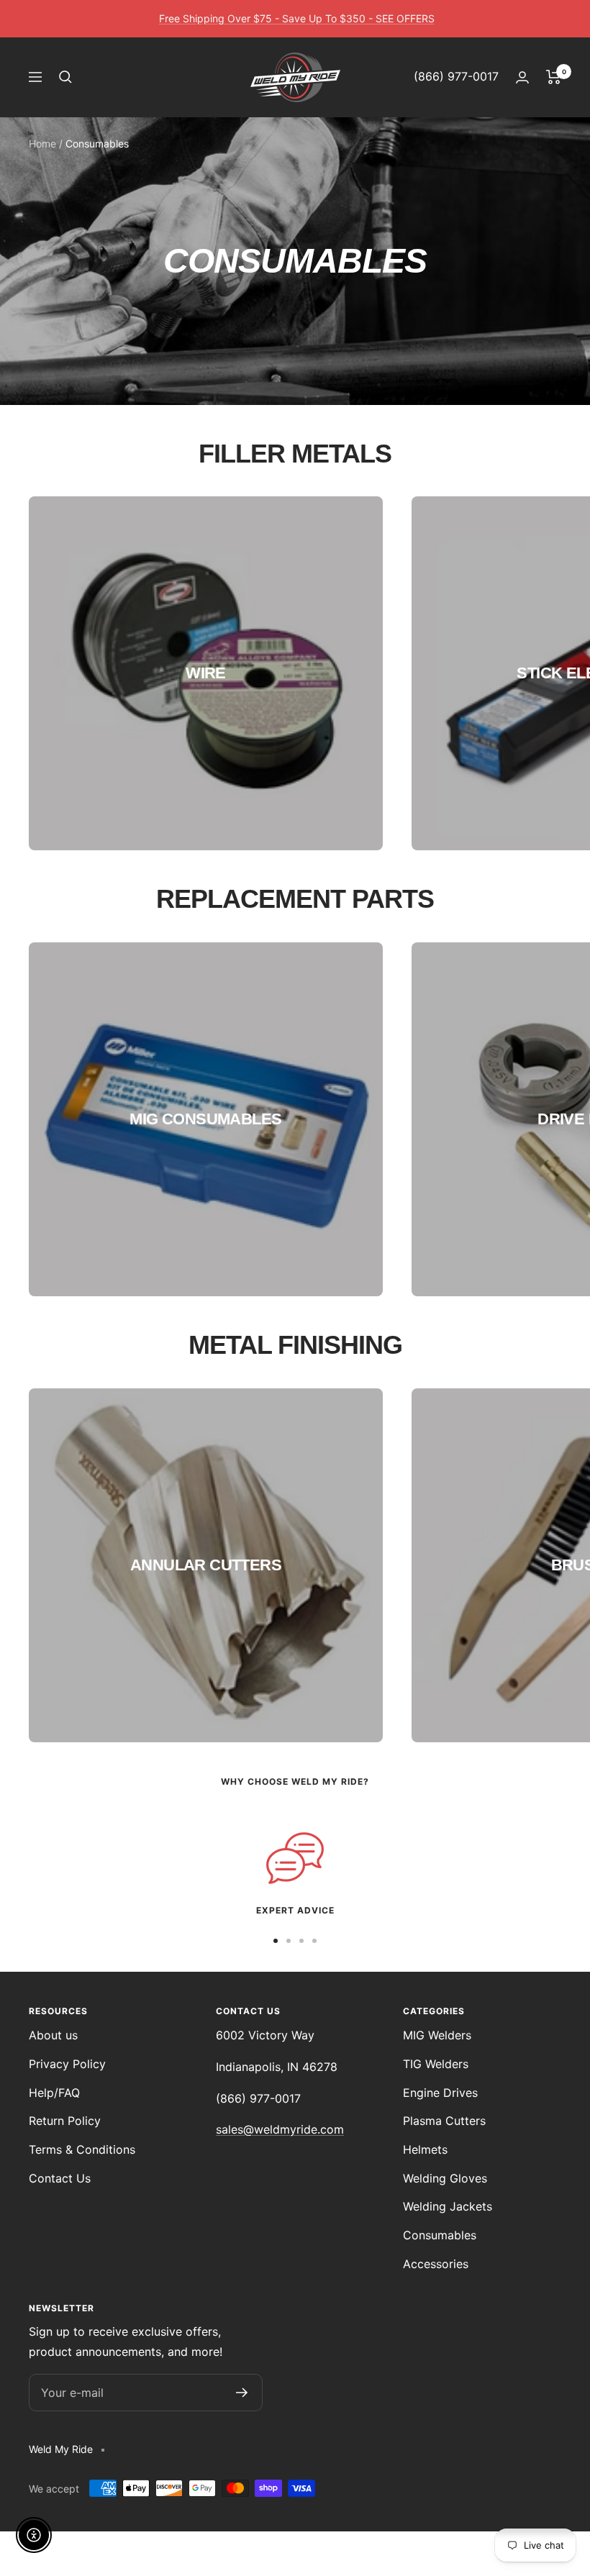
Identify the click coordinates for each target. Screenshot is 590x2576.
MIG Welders (437, 2035)
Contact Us (60, 2178)
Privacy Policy (67, 2064)
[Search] (65, 77)
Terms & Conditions (82, 2149)
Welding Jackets (448, 2206)
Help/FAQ (54, 2093)
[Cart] (554, 77)
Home (42, 144)
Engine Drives (440, 2093)
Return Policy (65, 2121)
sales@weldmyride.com (280, 2129)
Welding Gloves (445, 2178)
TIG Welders (436, 2064)
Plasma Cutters (444, 2121)
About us (53, 2035)
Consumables (440, 2235)
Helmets (425, 2149)
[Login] (522, 77)
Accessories (436, 2264)
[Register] (242, 2393)
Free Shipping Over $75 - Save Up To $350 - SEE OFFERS (297, 18)
